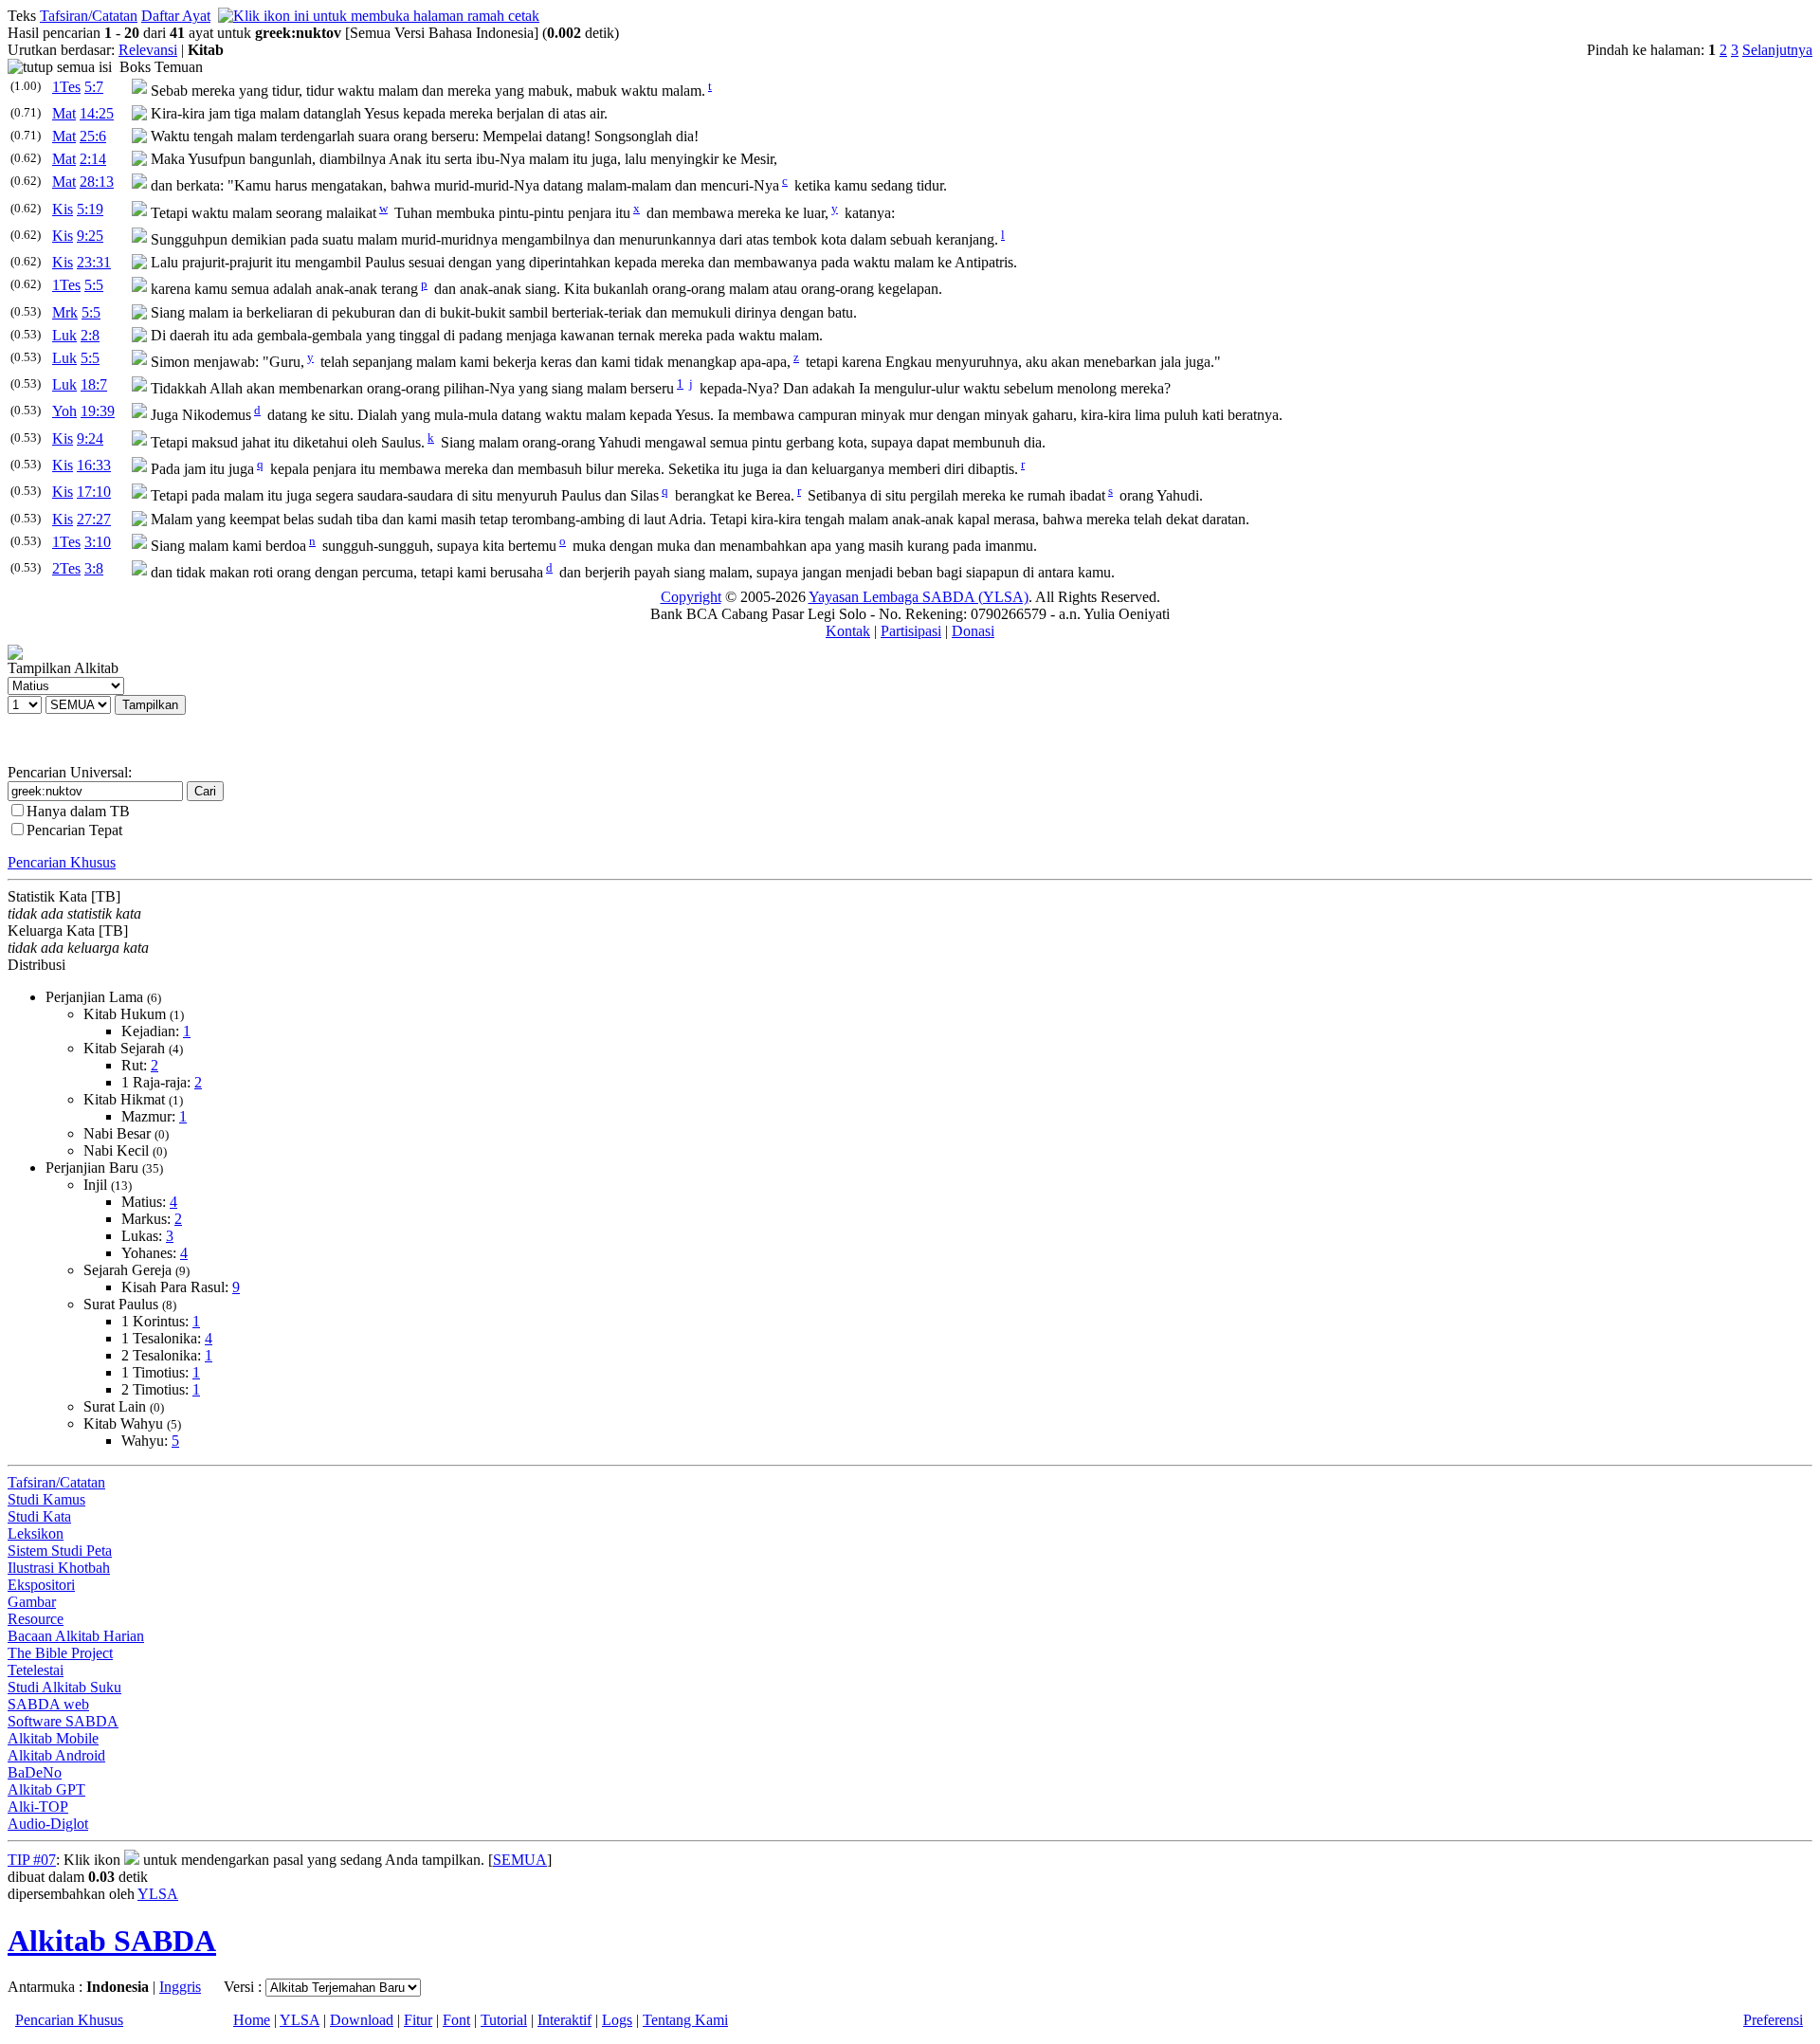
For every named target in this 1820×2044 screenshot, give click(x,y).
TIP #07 (32, 1860)
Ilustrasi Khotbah (59, 1568)
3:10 (98, 542)
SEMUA (520, 1860)
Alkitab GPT (46, 1789)
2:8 (90, 335)
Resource (36, 1619)
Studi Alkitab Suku (64, 1687)
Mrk (65, 312)
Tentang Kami (685, 2020)
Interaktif (564, 2020)
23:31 (94, 262)
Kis (63, 209)
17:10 (94, 492)
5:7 (94, 87)
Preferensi (1773, 2020)
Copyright (691, 597)
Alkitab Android (56, 1755)
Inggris (180, 1987)
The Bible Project (60, 1653)
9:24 (90, 438)
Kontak (848, 631)
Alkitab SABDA (112, 1941)
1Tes (66, 87)
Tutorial (504, 2020)
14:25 (97, 113)
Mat (64, 113)
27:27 (94, 519)
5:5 (94, 285)
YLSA (158, 1894)
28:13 (97, 182)
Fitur (418, 2020)
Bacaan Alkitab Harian (76, 1636)
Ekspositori (41, 1585)
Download (362, 2020)
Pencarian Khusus (62, 862)
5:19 (90, 209)
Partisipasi (911, 631)
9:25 (90, 236)
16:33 (94, 465)
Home (252, 2020)
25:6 (93, 136)
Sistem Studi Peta (60, 1551)
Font (456, 2020)
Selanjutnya (1777, 50)
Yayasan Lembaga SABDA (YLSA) (919, 597)
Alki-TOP (38, 1807)
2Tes (66, 568)
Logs (617, 2020)
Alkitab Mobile (53, 1738)
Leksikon (36, 1533)
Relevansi (148, 50)
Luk (64, 335)
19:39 (98, 411)
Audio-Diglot (48, 1824)
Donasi (973, 631)
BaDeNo (35, 1772)
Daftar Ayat (176, 16)
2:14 (93, 159)
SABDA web (48, 1704)
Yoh (64, 411)
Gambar (32, 1602)
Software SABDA (63, 1721)
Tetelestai (36, 1670)
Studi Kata (39, 1516)
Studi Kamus (46, 1499)
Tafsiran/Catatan (89, 16)
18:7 (94, 384)
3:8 (94, 568)
